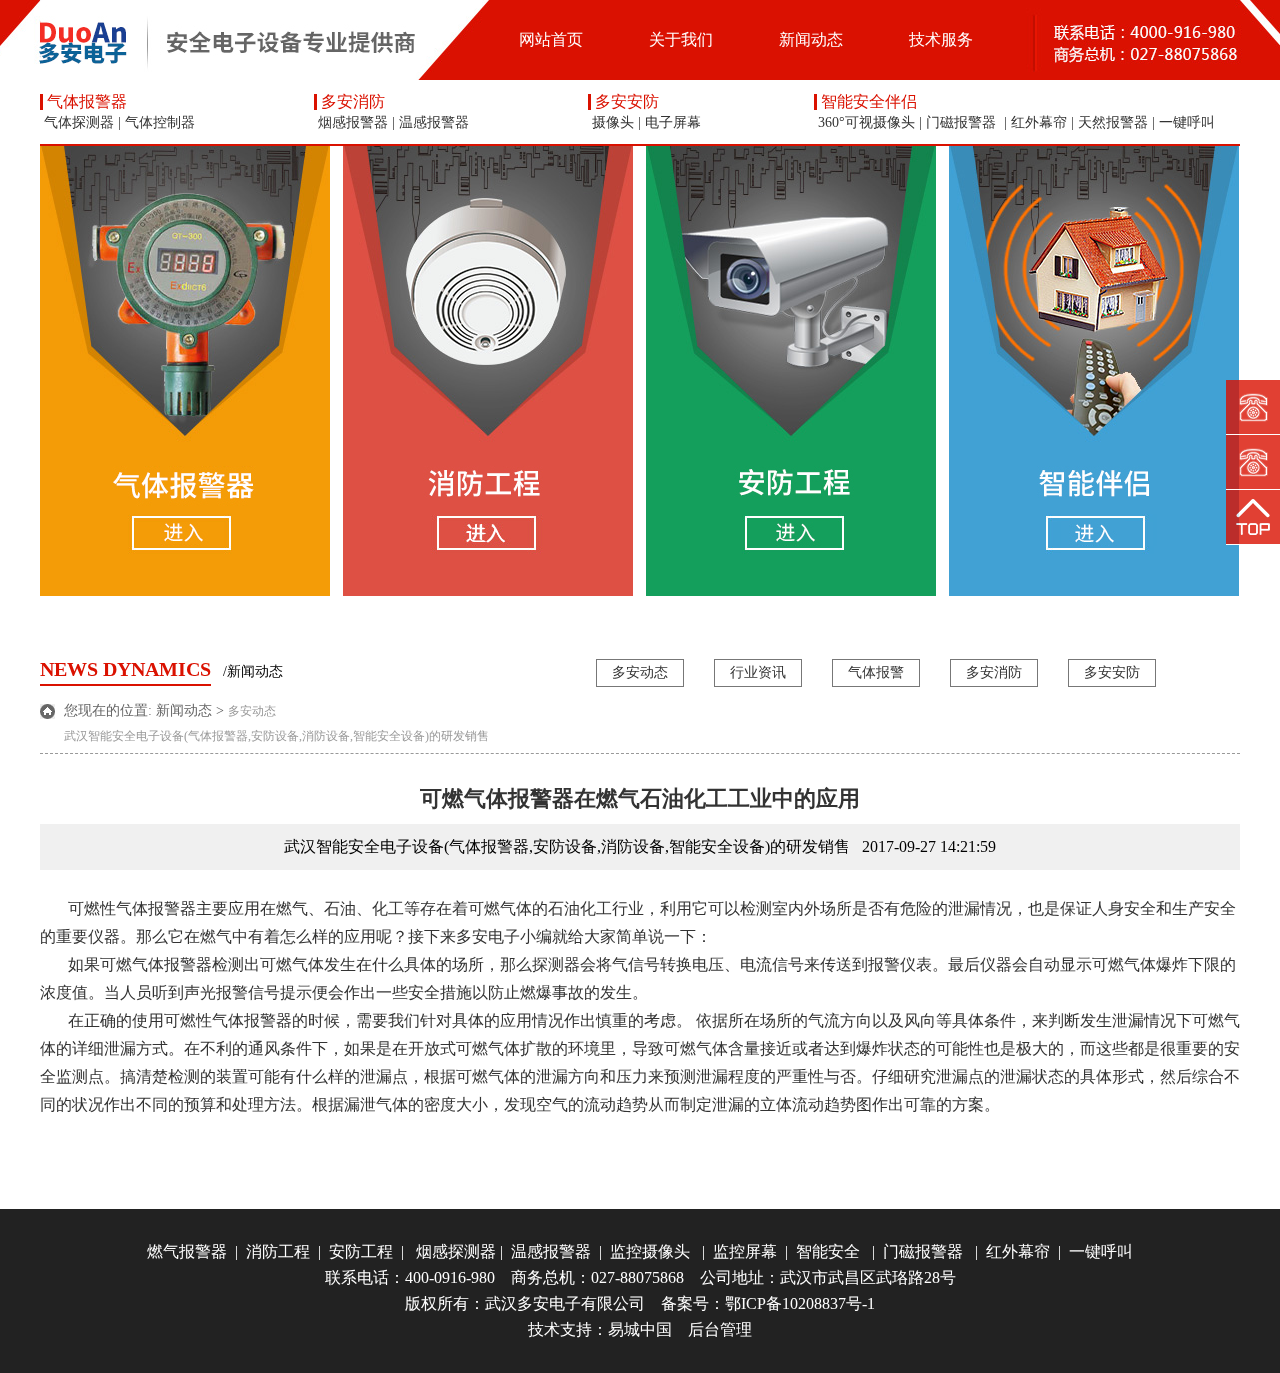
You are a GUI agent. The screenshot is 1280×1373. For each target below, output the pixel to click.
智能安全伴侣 (869, 102)
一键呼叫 (1187, 122)
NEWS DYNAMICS (125, 669)
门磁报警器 (963, 122)
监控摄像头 (650, 1251)
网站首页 (551, 39)
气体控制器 (160, 122)
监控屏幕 (745, 1251)
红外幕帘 (1039, 122)
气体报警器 (87, 102)
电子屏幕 (673, 122)
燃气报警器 (187, 1251)
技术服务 (941, 39)
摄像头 (613, 122)
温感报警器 (434, 122)
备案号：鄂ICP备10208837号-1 (768, 1303)
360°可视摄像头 (866, 122)
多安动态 (640, 672)
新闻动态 (811, 39)
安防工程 (361, 1251)
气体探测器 (79, 122)
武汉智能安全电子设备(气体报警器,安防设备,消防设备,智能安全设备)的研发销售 (276, 736)
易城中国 (640, 1329)
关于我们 (681, 39)
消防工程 (278, 1251)
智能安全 (828, 1251)
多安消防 (353, 102)
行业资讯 (758, 672)
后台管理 (720, 1329)
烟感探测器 (452, 1251)
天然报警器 (1113, 122)
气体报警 (876, 672)
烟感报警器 (353, 122)
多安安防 (627, 102)
